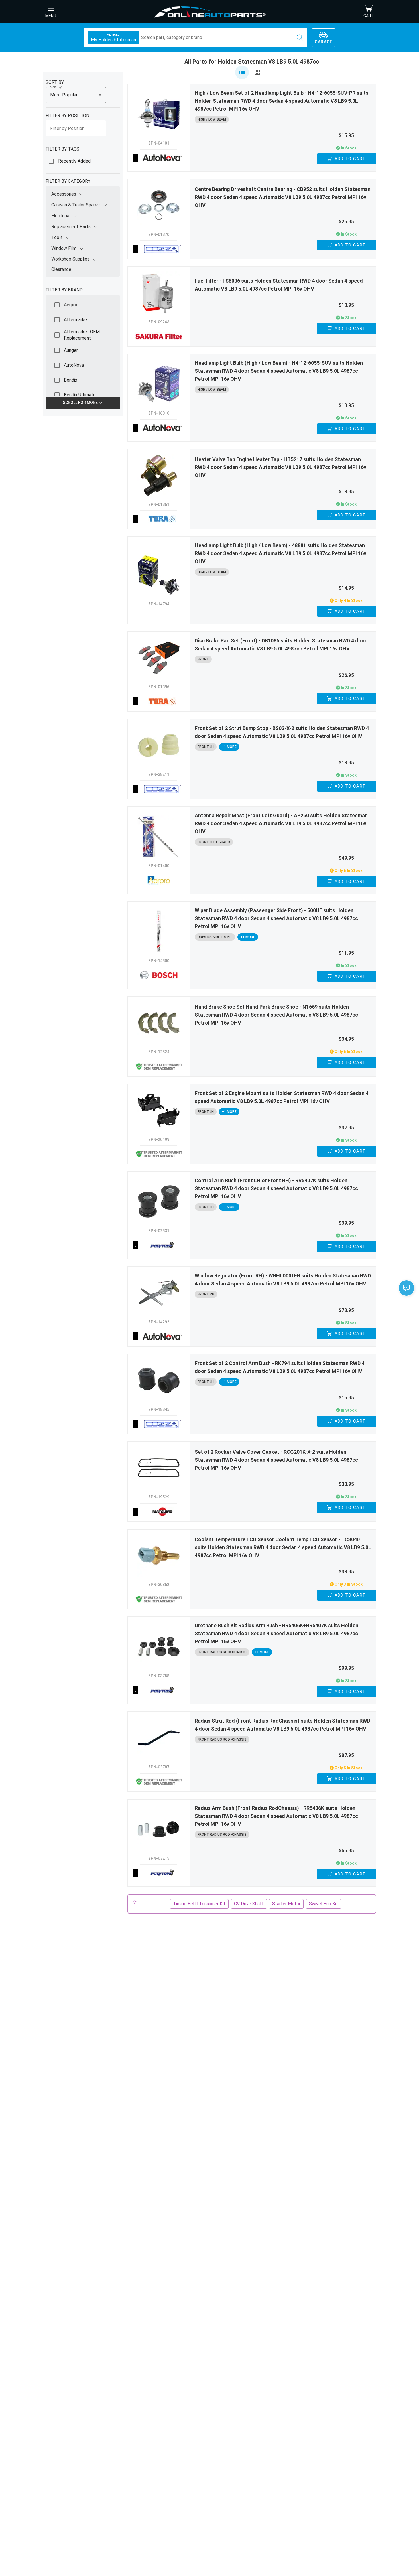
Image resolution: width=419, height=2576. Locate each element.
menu (51, 16)
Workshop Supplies (70, 259)
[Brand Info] (159, 158)
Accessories (64, 194)
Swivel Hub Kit (324, 1904)
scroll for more (81, 403)
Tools (57, 237)
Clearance (61, 269)
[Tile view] (257, 72)
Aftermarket (76, 320)
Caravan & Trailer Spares (76, 205)
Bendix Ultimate (80, 395)
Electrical (61, 216)
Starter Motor (286, 1904)
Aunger (71, 350)
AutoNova (74, 365)
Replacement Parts (71, 227)
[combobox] (76, 95)
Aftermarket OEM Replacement (82, 335)
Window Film (64, 248)
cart (369, 16)
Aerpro (71, 305)
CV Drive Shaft (249, 1904)
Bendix (71, 380)
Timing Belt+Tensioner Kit (199, 1904)
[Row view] (242, 72)
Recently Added (74, 161)
